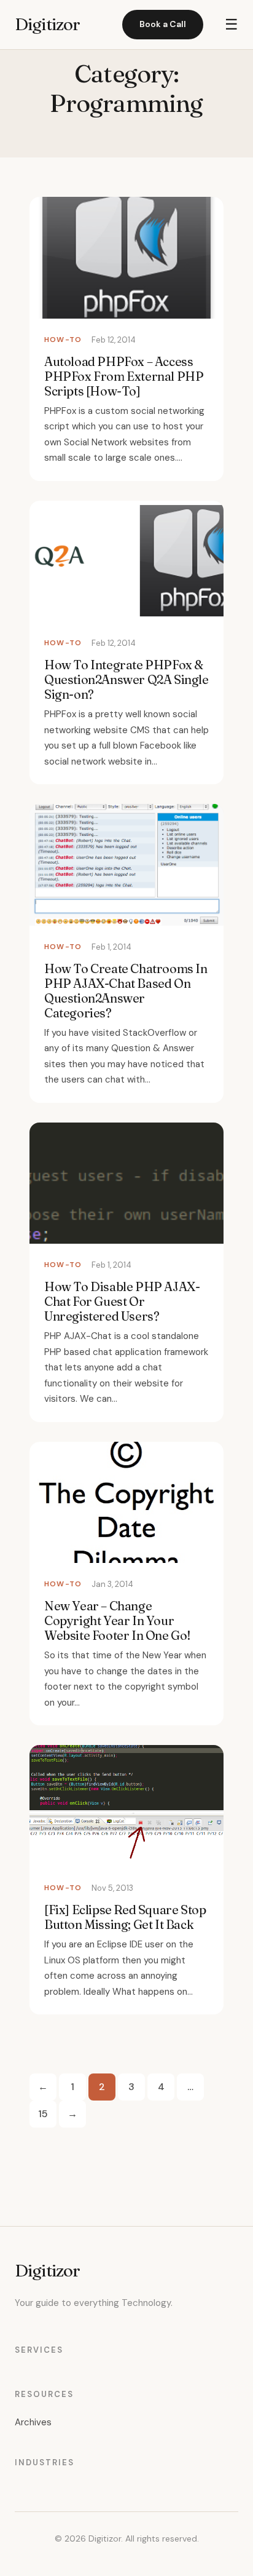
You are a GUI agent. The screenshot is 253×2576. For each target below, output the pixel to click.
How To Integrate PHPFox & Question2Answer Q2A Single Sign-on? (126, 679)
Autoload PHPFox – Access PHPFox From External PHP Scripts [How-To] (124, 376)
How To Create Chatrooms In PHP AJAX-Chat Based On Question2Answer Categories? (126, 991)
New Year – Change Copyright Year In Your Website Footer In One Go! (118, 1620)
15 (43, 2114)
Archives (33, 2422)
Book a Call (163, 24)
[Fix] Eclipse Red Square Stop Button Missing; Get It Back (125, 1917)
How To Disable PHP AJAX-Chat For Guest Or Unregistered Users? (122, 1301)
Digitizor (47, 24)
